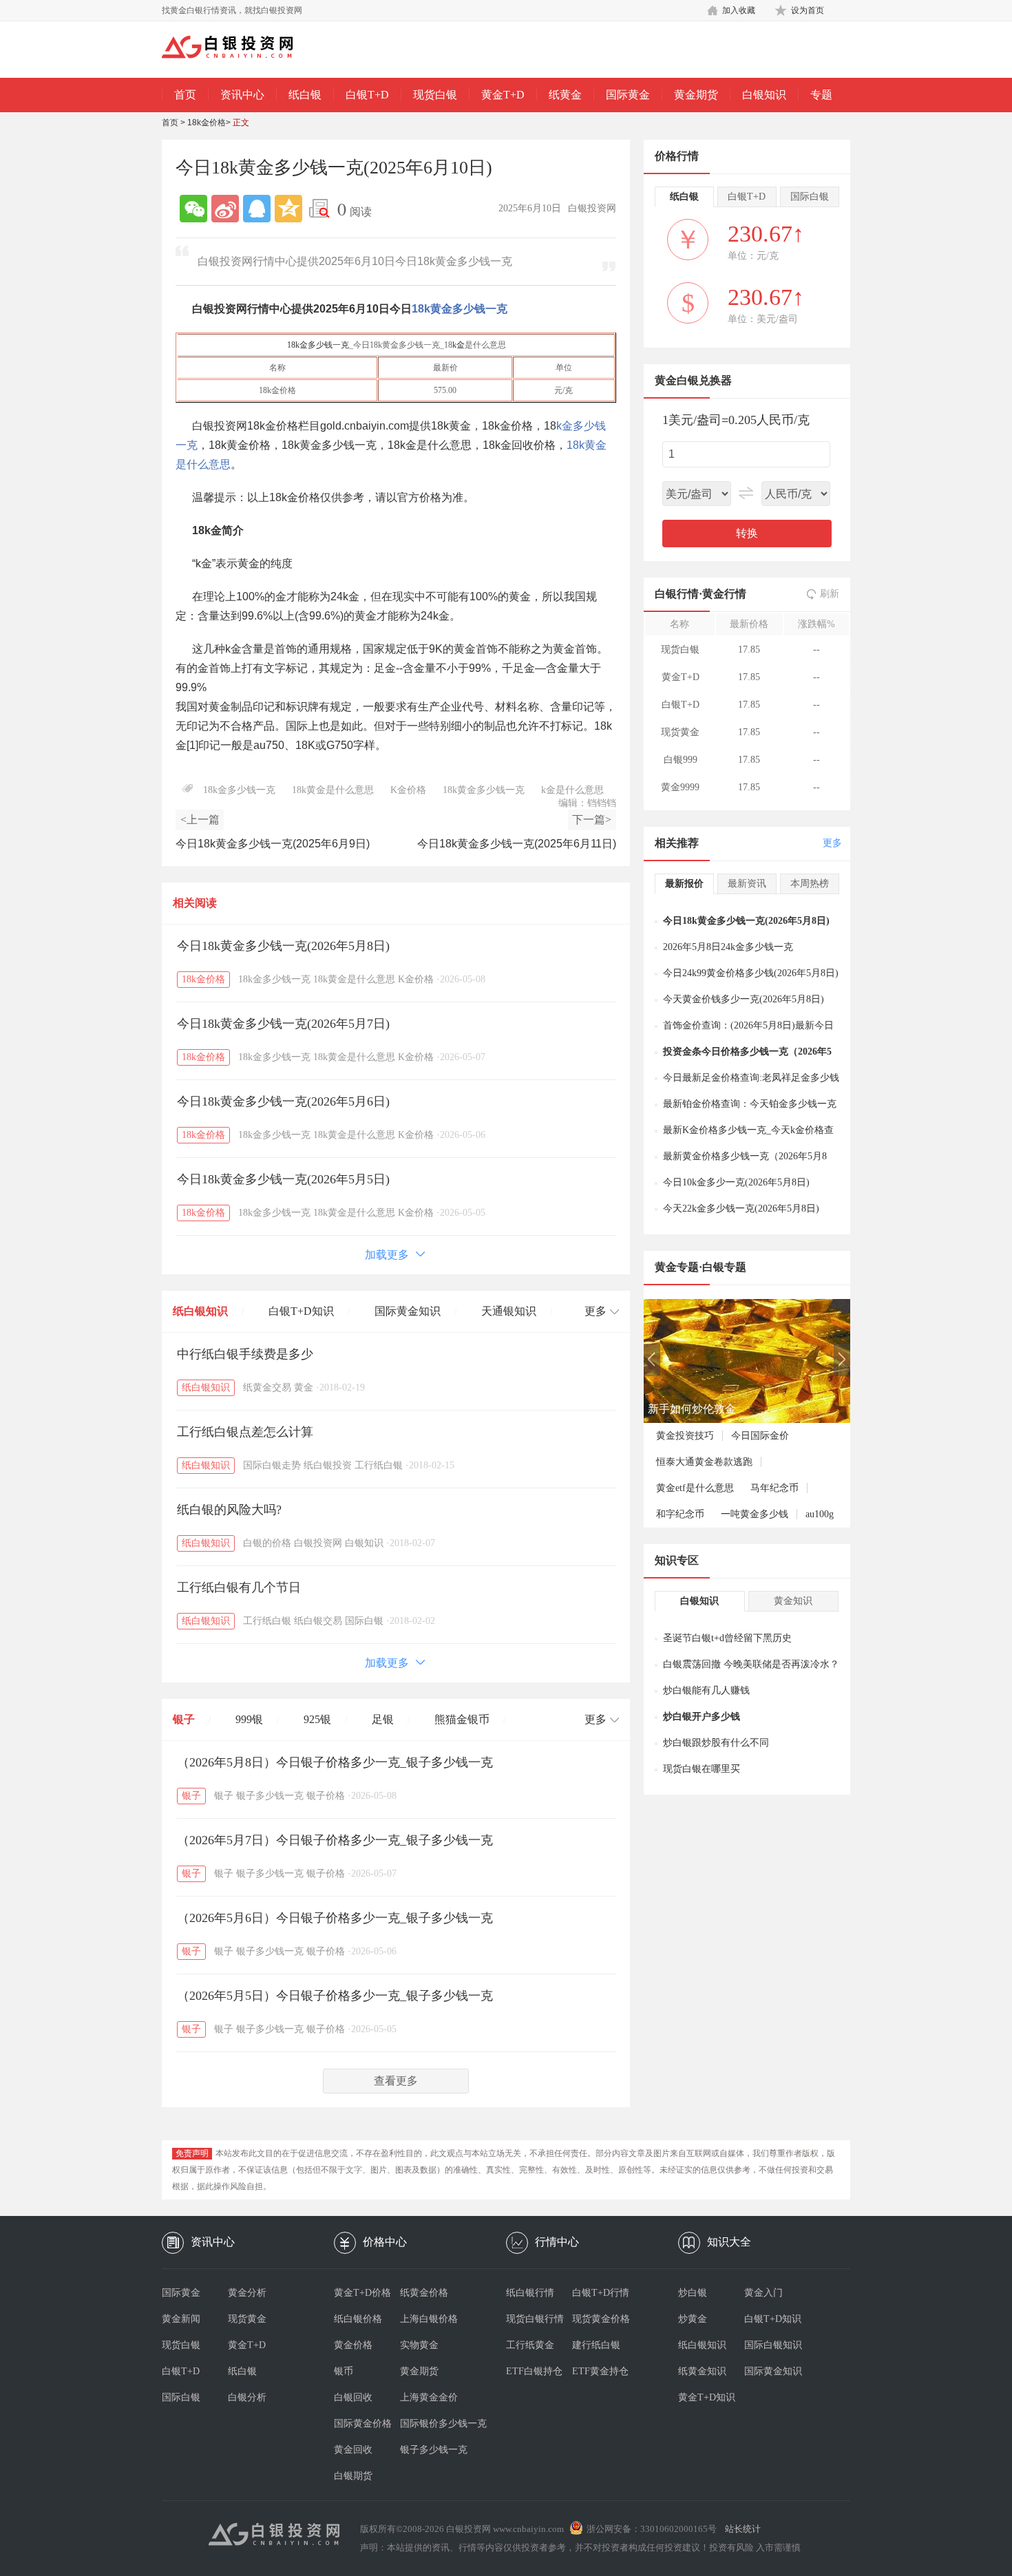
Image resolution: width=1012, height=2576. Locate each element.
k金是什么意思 (572, 790)
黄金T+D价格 (362, 2293)
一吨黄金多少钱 (755, 1514)
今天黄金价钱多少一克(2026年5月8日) (744, 999)
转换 (747, 533)
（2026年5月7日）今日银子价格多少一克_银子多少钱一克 (335, 1840)
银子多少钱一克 (270, 1796)
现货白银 (435, 95)
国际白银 (364, 1621)
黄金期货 (696, 95)
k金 (458, 345)
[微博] (225, 209)
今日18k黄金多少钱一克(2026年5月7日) (283, 1024)
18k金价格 (207, 123)
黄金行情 (724, 594)
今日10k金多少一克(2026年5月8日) (736, 1182)
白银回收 (353, 2397)
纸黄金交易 (267, 1387)
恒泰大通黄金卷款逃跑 (704, 1462)
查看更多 (396, 2081)
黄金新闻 (181, 2319)
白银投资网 (318, 1543)
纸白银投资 (328, 1465)
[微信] (193, 209)
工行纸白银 (379, 1465)
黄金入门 (763, 2293)
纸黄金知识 (702, 2371)
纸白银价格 (358, 2319)
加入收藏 (739, 10)
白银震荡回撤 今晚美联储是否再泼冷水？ (751, 1664)
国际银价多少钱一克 (433, 2424)
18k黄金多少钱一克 (460, 309)
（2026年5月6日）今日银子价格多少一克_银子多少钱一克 (335, 1918)
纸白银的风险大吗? (229, 1510)
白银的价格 (267, 1543)
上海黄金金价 (429, 2397)
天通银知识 (509, 1311)
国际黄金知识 (408, 1311)
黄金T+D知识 (707, 2397)
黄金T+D (503, 95)
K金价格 (408, 790)
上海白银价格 (429, 2319)
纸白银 (305, 95)
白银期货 (353, 2476)
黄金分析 (247, 2293)
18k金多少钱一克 (318, 345)
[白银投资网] (238, 48)
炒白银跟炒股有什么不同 (716, 1743)
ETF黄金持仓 (600, 2371)
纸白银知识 (200, 1311)
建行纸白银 (596, 2345)
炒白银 (693, 2293)
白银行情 (677, 594)
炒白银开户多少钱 (702, 1717)
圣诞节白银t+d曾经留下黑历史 (727, 1638)
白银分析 (247, 2397)
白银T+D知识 (301, 1311)
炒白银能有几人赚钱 (706, 1690)
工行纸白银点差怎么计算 (245, 1432)
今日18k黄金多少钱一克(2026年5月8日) (283, 946)
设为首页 (808, 10)
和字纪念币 (680, 1514)
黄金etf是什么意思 (695, 1488)
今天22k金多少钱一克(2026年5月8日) (741, 1208)
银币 (344, 2371)
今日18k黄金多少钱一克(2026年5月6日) (283, 1101)
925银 (317, 1719)
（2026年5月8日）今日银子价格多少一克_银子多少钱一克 (335, 1762)
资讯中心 (242, 95)
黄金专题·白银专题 (700, 1267)
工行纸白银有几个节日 (239, 1587)
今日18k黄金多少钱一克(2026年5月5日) (283, 1179)
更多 (832, 843)
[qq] (257, 209)
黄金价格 (353, 2345)
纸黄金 (565, 95)
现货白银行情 (535, 2319)
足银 (383, 1719)
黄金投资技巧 (685, 1436)
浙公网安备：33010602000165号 (652, 2529)
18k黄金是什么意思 (333, 790)
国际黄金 (628, 95)
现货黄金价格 (601, 2319)
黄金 (304, 1387)
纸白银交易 (318, 1621)
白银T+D (367, 95)
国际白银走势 (272, 1465)
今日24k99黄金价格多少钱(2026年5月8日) (751, 973)
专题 (821, 95)
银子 (184, 1719)
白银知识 (764, 95)
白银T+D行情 (601, 2293)
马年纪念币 (774, 1488)
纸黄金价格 (424, 2293)
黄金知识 (793, 1601)
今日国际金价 (760, 1436)
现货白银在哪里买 (702, 1769)
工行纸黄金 (530, 2345)
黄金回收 (353, 2450)
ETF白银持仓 (534, 2371)
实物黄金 (419, 2345)
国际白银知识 (773, 2345)
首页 (185, 95)
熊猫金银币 (462, 1719)
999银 (249, 1719)
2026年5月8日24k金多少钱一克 (728, 947)
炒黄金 (693, 2319)
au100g (820, 1514)
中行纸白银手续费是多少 (245, 1354)
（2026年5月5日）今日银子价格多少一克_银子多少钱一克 (335, 1996)
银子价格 (326, 1796)
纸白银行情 (530, 2293)
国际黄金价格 (363, 2424)
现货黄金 (247, 2319)
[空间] (288, 209)
